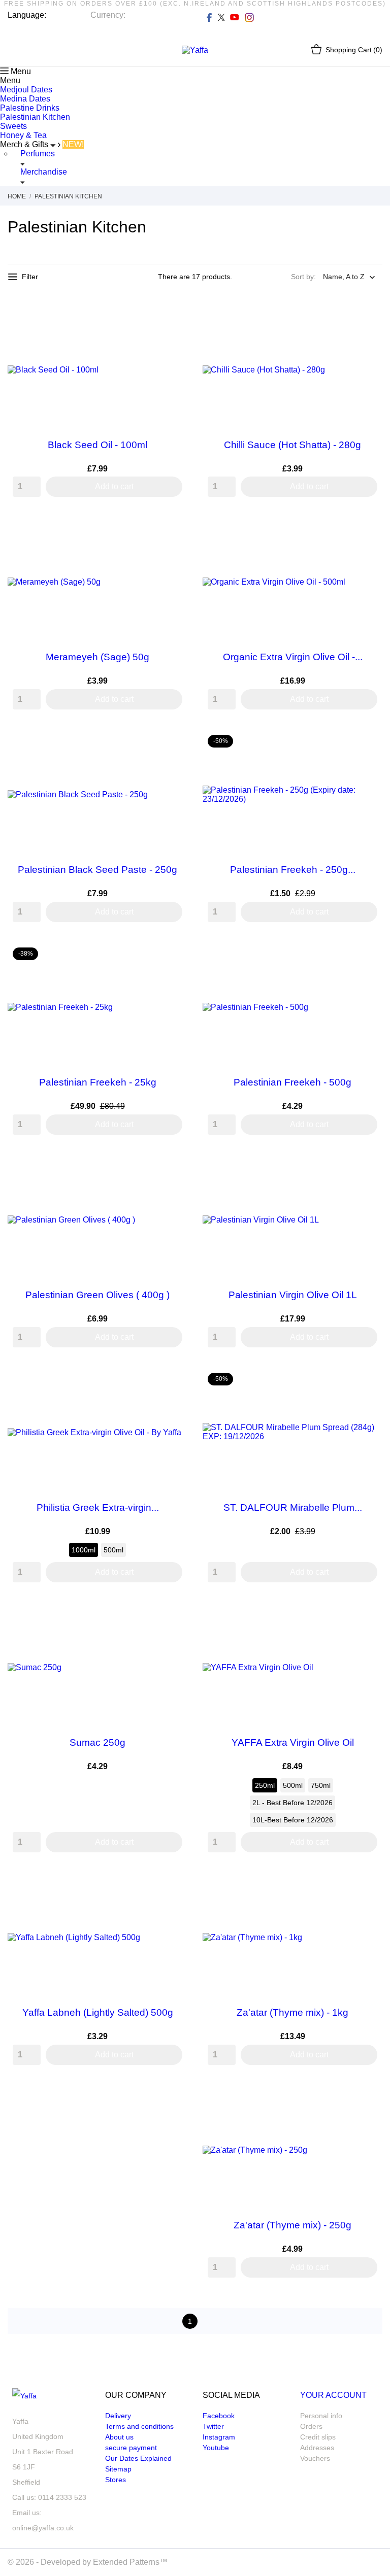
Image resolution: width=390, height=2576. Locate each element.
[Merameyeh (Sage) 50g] (172, 532)
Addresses (317, 2448)
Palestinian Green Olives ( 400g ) (97, 1295)
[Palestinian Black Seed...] (172, 745)
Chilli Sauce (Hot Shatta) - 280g (292, 445)
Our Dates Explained (138, 2458)
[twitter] (221, 17)
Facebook (219, 2416)
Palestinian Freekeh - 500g (292, 1082)
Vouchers (315, 2458)
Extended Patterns (126, 2562)
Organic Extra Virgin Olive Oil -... (293, 657)
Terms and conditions (139, 2426)
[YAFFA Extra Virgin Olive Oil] (367, 1618)
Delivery (118, 2416)
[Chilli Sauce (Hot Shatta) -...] (367, 320)
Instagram (219, 2437)
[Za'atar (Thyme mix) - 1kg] (367, 1888)
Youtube (216, 2448)
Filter (30, 277)
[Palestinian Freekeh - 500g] (367, 958)
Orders (311, 2426)
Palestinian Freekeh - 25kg (98, 1082)
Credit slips (318, 2437)
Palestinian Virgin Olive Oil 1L (293, 1295)
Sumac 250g (97, 1742)
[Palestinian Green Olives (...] (172, 1170)
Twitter (213, 2426)
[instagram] (249, 17)
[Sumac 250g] (172, 1618)
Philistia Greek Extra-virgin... (98, 1507)
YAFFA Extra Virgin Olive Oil (293, 1742)
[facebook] (209, 17)
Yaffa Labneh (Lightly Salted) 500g (98, 2012)
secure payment (131, 2448)
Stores (116, 2480)
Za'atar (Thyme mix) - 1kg (292, 2012)
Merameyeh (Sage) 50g (97, 657)
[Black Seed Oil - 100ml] (172, 320)
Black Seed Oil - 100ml (97, 445)
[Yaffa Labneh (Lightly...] (172, 1888)
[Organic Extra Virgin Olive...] (367, 532)
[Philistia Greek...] (172, 1383)
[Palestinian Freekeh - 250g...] (367, 745)
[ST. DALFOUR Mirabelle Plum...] (367, 1383)
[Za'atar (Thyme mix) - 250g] (367, 2100)
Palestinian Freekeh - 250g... (293, 870)
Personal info (321, 2416)
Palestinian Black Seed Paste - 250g (97, 870)
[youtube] (235, 17)
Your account (333, 2395)
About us (119, 2437)
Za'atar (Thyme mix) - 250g (292, 2225)
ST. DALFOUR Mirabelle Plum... (293, 1507)
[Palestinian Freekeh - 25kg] (172, 958)
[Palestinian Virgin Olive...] (367, 1170)
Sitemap (118, 2469)
